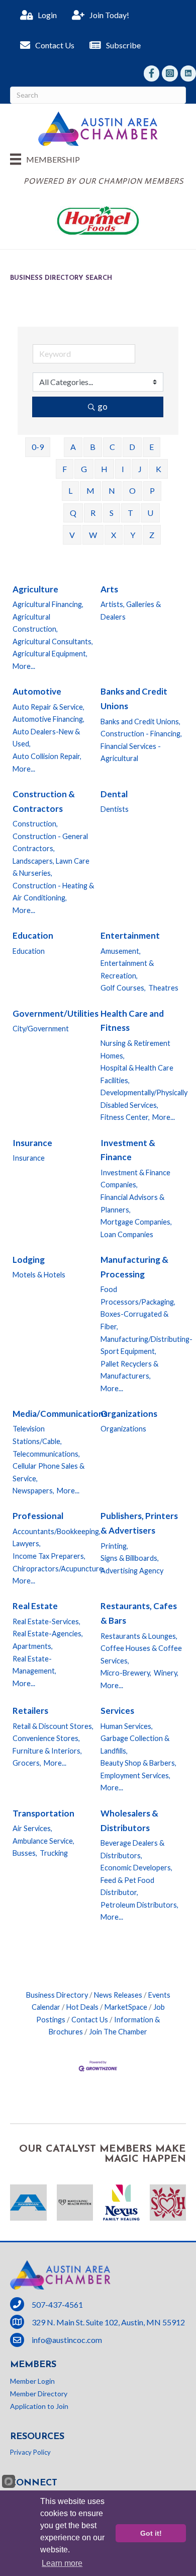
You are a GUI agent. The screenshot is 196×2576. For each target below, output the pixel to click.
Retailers (30, 1711)
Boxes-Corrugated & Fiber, (134, 1320)
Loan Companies (127, 1234)
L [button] (70, 490)
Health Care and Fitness (132, 1021)
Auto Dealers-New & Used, (46, 738)
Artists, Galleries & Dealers (131, 611)
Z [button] (152, 535)
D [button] (132, 447)
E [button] (152, 447)
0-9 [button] (38, 447)
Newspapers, (33, 1491)
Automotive (37, 691)
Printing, (114, 1546)
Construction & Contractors (44, 801)
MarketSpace (126, 2007)
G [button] (84, 469)
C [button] (112, 447)
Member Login (32, 2381)
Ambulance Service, (43, 1841)
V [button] (72, 535)
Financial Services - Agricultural (131, 752)
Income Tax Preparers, (49, 1556)
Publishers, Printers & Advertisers (139, 1523)
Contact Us (90, 2020)
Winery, (166, 1673)
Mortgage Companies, (136, 1222)
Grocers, (27, 1763)
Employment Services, (135, 1775)
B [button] (93, 447)
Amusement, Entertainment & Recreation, (127, 963)
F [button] (65, 469)
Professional (38, 1516)
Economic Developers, (136, 1868)
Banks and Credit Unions (134, 699)
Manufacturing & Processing (134, 1267)
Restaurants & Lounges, (139, 1636)
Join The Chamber (118, 2032)
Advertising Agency (132, 1571)
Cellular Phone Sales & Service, (48, 1472)
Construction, (35, 824)
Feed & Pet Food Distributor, (127, 1886)
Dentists (115, 809)
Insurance (32, 1143)
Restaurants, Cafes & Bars (139, 1613)
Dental (114, 794)
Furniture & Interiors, (47, 1751)
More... (24, 666)
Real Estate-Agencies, (48, 1634)
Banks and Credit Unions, (140, 722)
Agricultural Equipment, (50, 654)
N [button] (112, 490)
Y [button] (133, 535)
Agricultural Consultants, (53, 641)
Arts (109, 589)
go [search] (103, 406)
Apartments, (33, 1646)
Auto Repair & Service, (48, 707)
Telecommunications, (46, 1454)
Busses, (25, 1853)
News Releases (118, 1995)
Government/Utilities (56, 1013)
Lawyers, (27, 1543)
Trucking (54, 1853)
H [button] (104, 469)
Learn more (62, 2563)
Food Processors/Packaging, (138, 1296)
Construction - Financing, (141, 734)
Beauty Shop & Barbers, (138, 1763)
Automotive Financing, (48, 719)
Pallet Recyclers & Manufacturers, (129, 1370)
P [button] (152, 490)
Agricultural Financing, (48, 604)
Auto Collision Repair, (47, 756)
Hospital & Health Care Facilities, (137, 1074)
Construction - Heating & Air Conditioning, (53, 892)
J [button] (140, 469)
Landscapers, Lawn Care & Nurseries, (51, 867)
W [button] (93, 535)
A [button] (73, 447)
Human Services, (127, 1726)
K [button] (159, 469)
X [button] (114, 535)
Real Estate (35, 1606)
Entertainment (130, 935)
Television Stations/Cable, (37, 1435)
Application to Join (39, 2406)
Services (117, 1711)
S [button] (112, 513)
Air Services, (32, 1828)
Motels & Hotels (39, 1275)
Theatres (163, 988)
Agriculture (35, 589)
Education (33, 935)
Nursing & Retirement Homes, (135, 1049)
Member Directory (39, 2394)
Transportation (43, 1813)
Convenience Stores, (46, 1738)
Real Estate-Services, (46, 1621)
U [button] (150, 513)
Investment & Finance (128, 1150)
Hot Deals (82, 2007)
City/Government (41, 1029)
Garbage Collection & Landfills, (135, 1745)
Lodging (29, 1260)
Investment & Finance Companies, (135, 1179)
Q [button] (73, 513)
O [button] (132, 490)
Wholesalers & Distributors (129, 1821)
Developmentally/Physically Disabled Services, (144, 1099)
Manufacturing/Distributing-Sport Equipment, (146, 1345)
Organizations (129, 1414)
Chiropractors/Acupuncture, (59, 1569)
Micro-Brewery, (126, 1673)
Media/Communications (60, 1414)
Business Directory (57, 1995)
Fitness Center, (125, 1117)
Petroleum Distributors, (139, 1905)
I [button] (123, 469)
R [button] (93, 513)
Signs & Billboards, (130, 1558)
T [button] (130, 513)
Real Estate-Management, (34, 1665)
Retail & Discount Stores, (53, 1726)
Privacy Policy (30, 2452)
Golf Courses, (123, 988)
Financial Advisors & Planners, (132, 1203)
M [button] (90, 490)
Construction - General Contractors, (50, 843)
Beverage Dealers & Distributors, (132, 1849)
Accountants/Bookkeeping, (57, 1531)
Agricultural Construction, (35, 623)
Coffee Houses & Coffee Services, (141, 1654)
